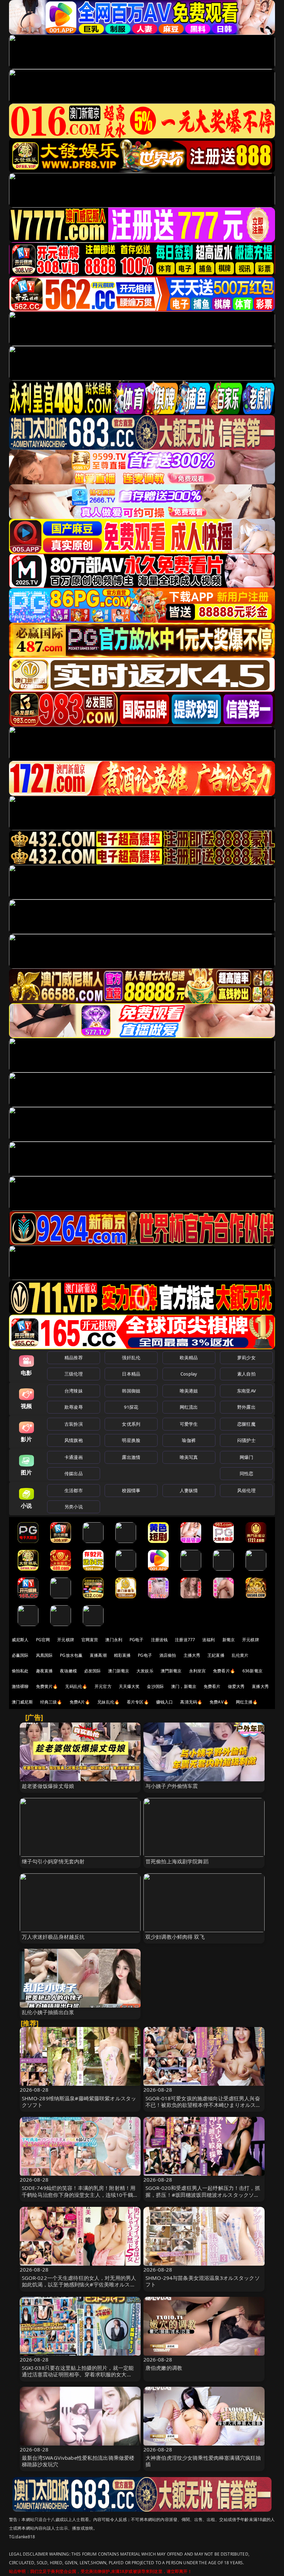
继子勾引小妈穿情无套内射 (53, 1861)
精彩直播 (122, 1655)
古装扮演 (74, 1424)
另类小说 (74, 1507)
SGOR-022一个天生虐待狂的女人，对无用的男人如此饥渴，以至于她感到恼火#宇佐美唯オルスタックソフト (79, 2284)
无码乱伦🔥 (76, 1686)
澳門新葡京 (171, 1671)
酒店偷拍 (168, 1655)
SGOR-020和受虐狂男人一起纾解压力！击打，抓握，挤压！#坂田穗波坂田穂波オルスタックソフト (203, 2194)
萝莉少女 (246, 1358)
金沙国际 (155, 1686)
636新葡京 (252, 1671)
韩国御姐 (131, 1391)
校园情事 (131, 1490)
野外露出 (246, 1407)
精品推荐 (74, 1358)
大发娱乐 (145, 1671)
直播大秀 (260, 1686)
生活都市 (74, 1490)
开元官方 (103, 1686)
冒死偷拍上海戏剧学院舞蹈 (177, 1861)
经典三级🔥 (51, 1702)
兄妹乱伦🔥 (108, 1702)
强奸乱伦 (131, 1358)
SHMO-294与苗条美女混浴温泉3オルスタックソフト (203, 2281)
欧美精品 (189, 1358)
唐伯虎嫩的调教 (164, 2368)
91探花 (131, 1407)
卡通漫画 (74, 1457)
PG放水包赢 (71, 1655)
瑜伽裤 (189, 1440)
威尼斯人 (20, 1640)
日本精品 (131, 1374)
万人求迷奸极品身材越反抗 (53, 1937)
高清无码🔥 (191, 1702)
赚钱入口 (165, 1702)
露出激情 (131, 1457)
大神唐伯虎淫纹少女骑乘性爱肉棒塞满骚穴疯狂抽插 (203, 2461)
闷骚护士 (246, 1440)
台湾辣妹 (74, 1391)
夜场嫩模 (68, 1671)
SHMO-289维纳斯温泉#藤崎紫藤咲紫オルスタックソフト (79, 2102)
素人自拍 (246, 1374)
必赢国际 (20, 1655)
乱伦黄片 (240, 1655)
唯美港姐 (189, 1391)
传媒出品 (74, 1473)
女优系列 (131, 1424)
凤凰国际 (45, 1655)
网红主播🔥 (247, 1702)
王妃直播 (216, 1655)
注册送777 (185, 1640)
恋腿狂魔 (246, 1424)
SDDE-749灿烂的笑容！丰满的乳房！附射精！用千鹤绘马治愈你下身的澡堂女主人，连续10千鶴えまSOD (80, 2194)
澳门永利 (114, 1640)
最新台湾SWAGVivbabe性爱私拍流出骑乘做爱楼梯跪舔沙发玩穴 (78, 2461)
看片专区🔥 (138, 1702)
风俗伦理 (246, 1490)
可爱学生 (189, 1424)
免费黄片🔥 (47, 1686)
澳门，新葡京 (184, 1686)
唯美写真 (189, 1457)
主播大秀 (192, 1655)
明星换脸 (131, 1440)
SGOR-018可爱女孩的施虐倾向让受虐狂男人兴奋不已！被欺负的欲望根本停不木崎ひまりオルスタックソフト (203, 2105)
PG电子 (137, 1640)
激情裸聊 (20, 1686)
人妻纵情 (189, 1490)
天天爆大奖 (129, 1686)
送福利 (208, 1640)
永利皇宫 (198, 1671)
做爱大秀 (236, 1686)
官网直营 (90, 1640)
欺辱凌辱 (74, 1407)
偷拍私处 (20, 1671)
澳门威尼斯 (22, 1702)
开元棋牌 (66, 1640)
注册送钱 (159, 1640)
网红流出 (189, 1407)
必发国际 (93, 1671)
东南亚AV (246, 1391)
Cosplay (189, 1374)
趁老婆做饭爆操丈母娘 (48, 1786)
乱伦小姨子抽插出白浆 (48, 2012)
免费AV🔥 (219, 1702)
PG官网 (43, 1640)
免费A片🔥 (80, 1702)
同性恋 (246, 1473)
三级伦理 (74, 1374)
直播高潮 (98, 1655)
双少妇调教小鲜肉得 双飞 (175, 1937)
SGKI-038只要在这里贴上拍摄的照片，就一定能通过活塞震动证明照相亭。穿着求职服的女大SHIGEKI (78, 2374)
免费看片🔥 (224, 1671)
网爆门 (246, 1457)
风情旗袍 (74, 1440)
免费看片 (212, 1686)
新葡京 (229, 1640)
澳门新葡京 (119, 1671)
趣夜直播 (45, 1671)
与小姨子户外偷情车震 (172, 1786)
